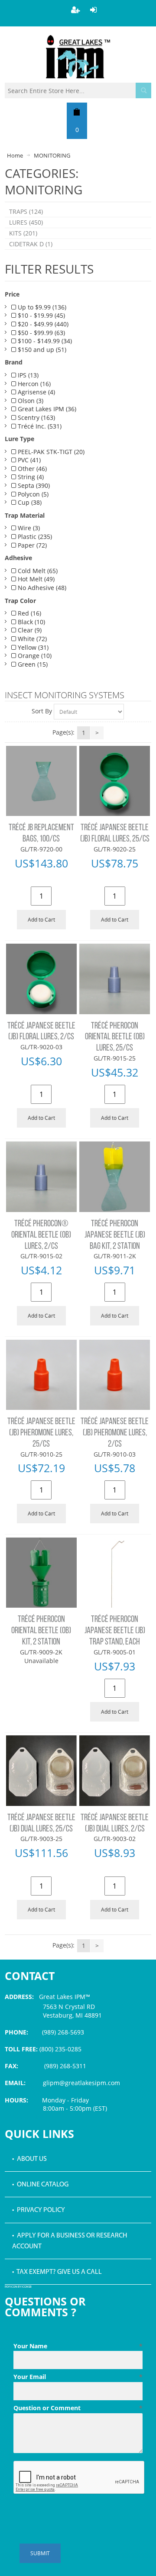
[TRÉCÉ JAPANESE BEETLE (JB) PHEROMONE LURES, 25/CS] (41, 1375)
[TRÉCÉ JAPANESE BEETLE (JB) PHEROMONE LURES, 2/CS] (114, 1375)
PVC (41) (28, 460)
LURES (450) (26, 222)
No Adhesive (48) (41, 588)
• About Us (29, 2159)
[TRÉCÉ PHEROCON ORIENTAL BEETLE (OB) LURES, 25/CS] (114, 979)
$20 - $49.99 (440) (42, 324)
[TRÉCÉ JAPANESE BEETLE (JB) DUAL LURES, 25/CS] (41, 1770)
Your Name (78, 2346)
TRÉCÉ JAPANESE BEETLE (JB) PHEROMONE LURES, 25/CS (41, 1433)
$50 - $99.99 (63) (41, 333)
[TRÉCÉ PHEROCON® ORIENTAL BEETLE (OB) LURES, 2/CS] (41, 1177)
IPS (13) (27, 375)
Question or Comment (78, 2408)
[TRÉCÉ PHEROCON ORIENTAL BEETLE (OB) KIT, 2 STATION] (41, 1573)
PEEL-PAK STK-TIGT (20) (50, 452)
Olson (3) (30, 401)
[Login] (94, 10)
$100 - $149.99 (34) (44, 341)
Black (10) (31, 622)
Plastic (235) (34, 537)
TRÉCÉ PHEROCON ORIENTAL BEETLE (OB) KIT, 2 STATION (41, 1631)
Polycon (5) (32, 494)
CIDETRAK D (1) (31, 244)
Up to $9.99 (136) (41, 307)
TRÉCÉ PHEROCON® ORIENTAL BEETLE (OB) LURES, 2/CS (41, 1235)
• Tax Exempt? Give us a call (57, 2272)
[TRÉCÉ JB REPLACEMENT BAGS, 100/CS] (41, 781)
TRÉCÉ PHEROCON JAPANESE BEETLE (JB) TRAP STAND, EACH (115, 1631)
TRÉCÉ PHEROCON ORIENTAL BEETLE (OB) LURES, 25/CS (115, 1037)
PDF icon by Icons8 (18, 2287)
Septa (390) (33, 485)
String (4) (30, 477)
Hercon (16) (33, 384)
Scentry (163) (36, 418)
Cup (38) (29, 502)
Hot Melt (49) (35, 579)
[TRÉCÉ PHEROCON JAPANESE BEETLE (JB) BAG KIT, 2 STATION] (114, 1177)
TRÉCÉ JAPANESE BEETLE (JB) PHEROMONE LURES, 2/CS (115, 1433)
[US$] (77, 112)
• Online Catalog (40, 2185)
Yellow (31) (32, 647)
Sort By (42, 711)
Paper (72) (31, 545)
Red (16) (29, 613)
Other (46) (31, 469)
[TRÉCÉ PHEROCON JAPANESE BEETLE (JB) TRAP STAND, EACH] (114, 1573)
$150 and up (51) (41, 350)
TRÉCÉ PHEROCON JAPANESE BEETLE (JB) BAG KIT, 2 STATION (115, 1235)
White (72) (31, 639)
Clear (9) (29, 630)
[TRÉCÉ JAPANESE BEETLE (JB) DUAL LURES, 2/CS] (114, 1770)
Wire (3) (28, 528)
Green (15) (32, 664)
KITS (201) (23, 233)
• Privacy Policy (39, 2210)
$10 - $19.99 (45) (41, 315)
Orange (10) (34, 656)
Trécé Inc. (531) (39, 426)
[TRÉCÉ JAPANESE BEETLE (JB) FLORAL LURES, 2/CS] (41, 979)
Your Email (78, 2377)
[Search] (143, 90)
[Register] (75, 10)
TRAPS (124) (26, 211)
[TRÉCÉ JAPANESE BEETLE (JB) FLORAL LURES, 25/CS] (114, 781)
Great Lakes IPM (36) (46, 409)
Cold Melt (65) (37, 571)
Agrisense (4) (36, 392)
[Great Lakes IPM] (78, 57)
